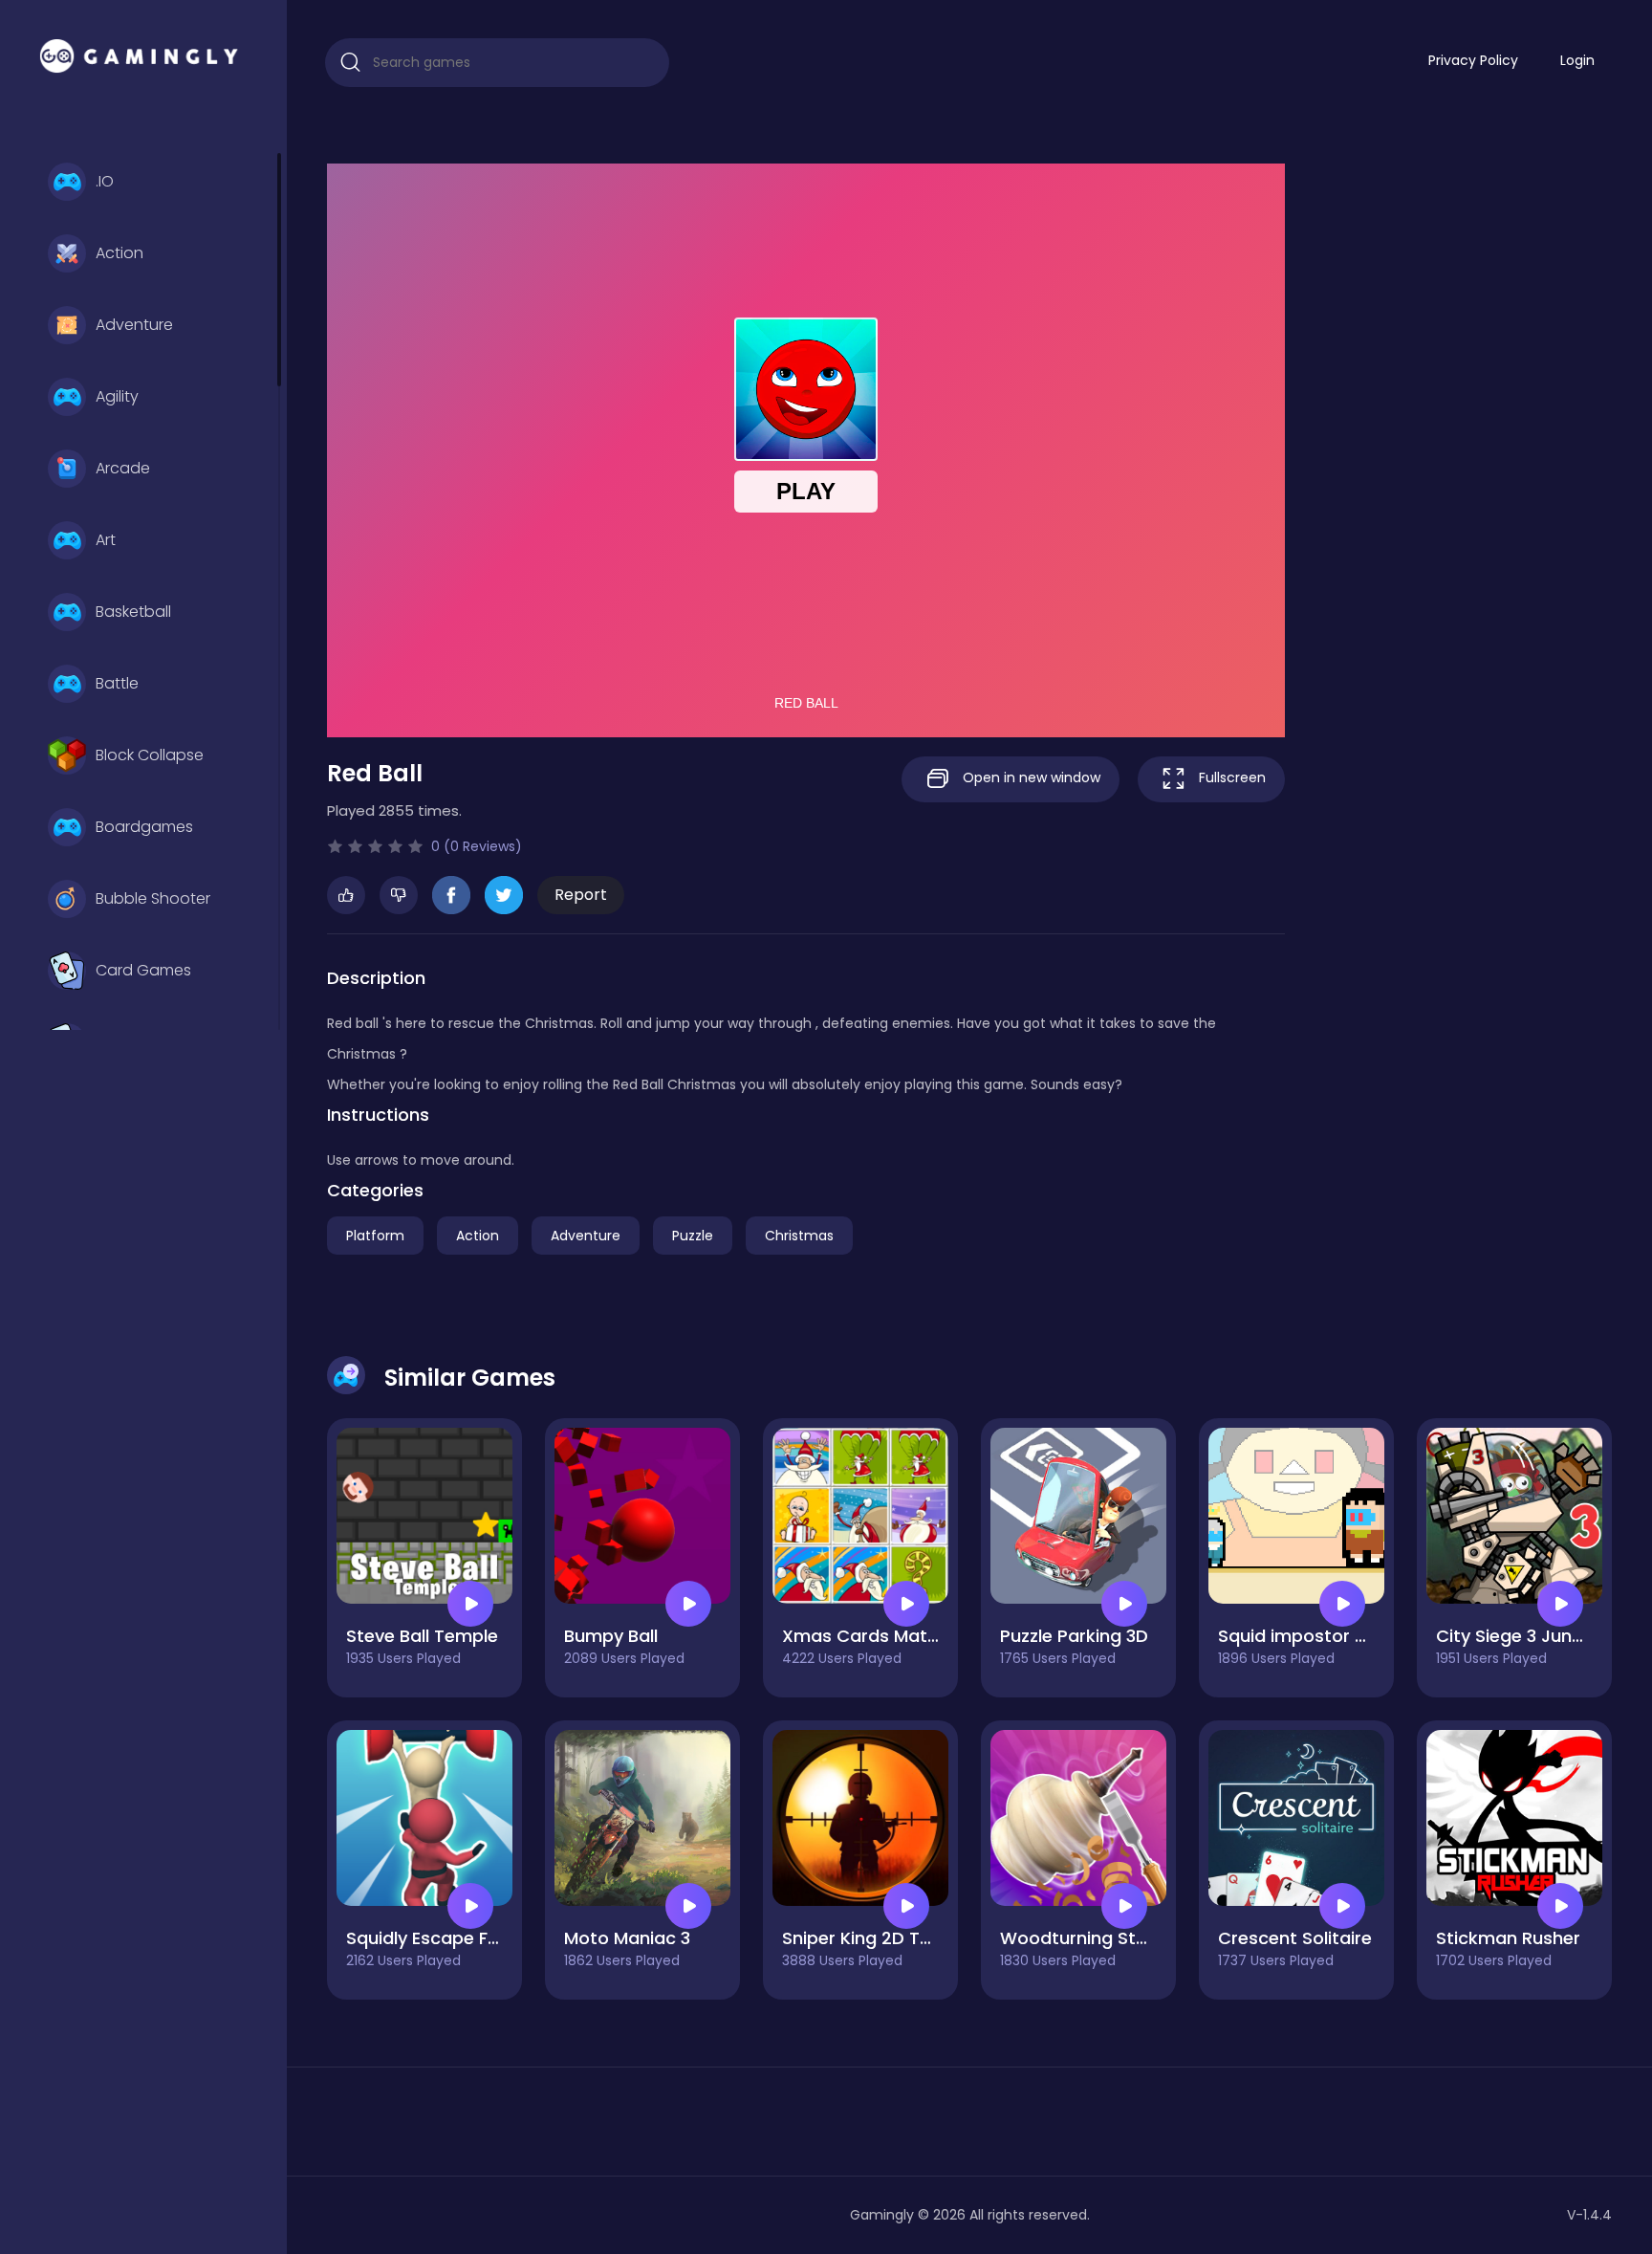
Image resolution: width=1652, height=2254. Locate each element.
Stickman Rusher (1508, 1938)
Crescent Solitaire (1295, 1938)
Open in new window (1030, 777)
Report (581, 895)
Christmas (799, 1236)
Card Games (143, 970)
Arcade (123, 468)
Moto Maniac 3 (627, 1938)
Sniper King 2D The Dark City (903, 1938)
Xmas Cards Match (865, 1636)
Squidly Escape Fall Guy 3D (459, 1938)
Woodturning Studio (1087, 1938)
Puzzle (693, 1236)
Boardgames (144, 827)
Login (1577, 60)
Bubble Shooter (153, 898)
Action (120, 253)
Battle (117, 683)
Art (106, 540)
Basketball (133, 612)
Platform (375, 1236)
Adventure (134, 325)
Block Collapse (150, 755)
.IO (105, 181)
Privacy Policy (1473, 60)
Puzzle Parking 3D (1074, 1636)
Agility (117, 396)
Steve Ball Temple (422, 1636)
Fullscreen (1230, 777)
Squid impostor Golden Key (1335, 1636)
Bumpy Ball (611, 1636)
